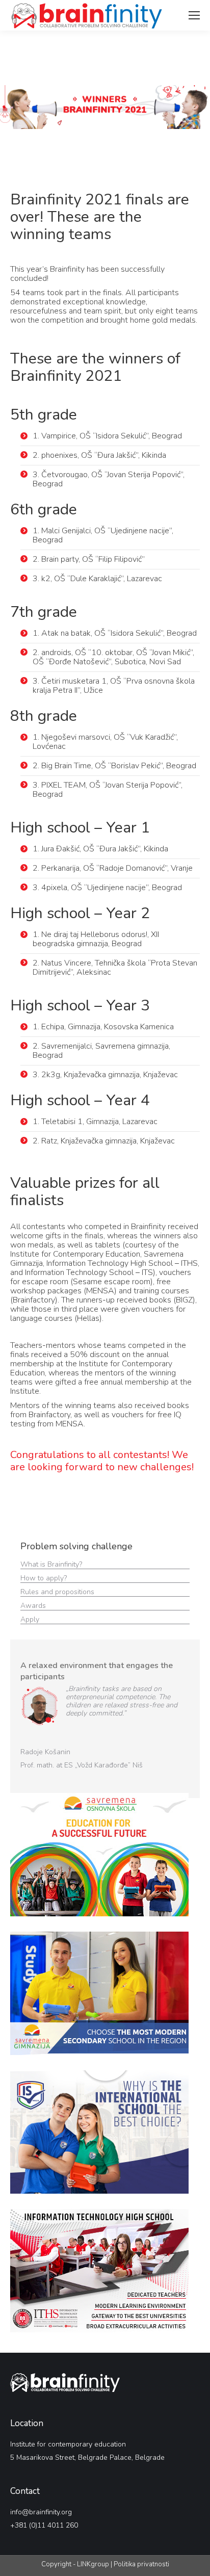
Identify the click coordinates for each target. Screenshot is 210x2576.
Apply (30, 1619)
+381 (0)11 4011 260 (44, 2525)
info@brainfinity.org (41, 2512)
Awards (34, 1606)
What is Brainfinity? (51, 1564)
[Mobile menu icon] (194, 15)
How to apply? (45, 1578)
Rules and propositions (58, 1592)
